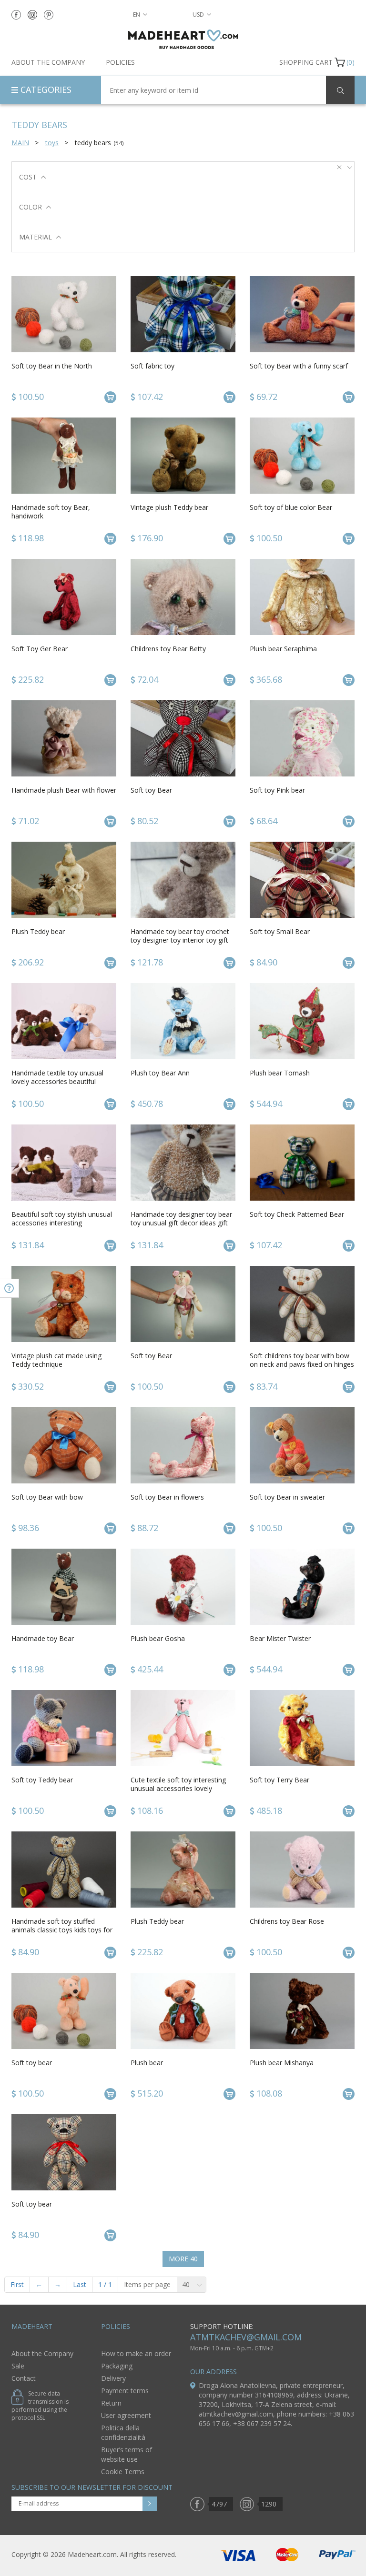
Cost (28, 177)
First (17, 2284)
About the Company (48, 62)
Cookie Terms (123, 2472)
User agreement (126, 2415)
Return (111, 2403)
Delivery (113, 2378)
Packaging (117, 2366)
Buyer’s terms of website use (127, 2454)
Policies (120, 62)
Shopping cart (306, 62)
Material (36, 237)
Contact (24, 2378)
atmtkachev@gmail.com (246, 2337)
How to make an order (136, 2353)
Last (80, 2284)
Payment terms (125, 2391)
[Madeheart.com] (183, 39)
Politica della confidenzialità (123, 2432)
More (183, 2259)
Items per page (147, 2284)
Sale (18, 2366)
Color (30, 207)
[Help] (10, 1288)
